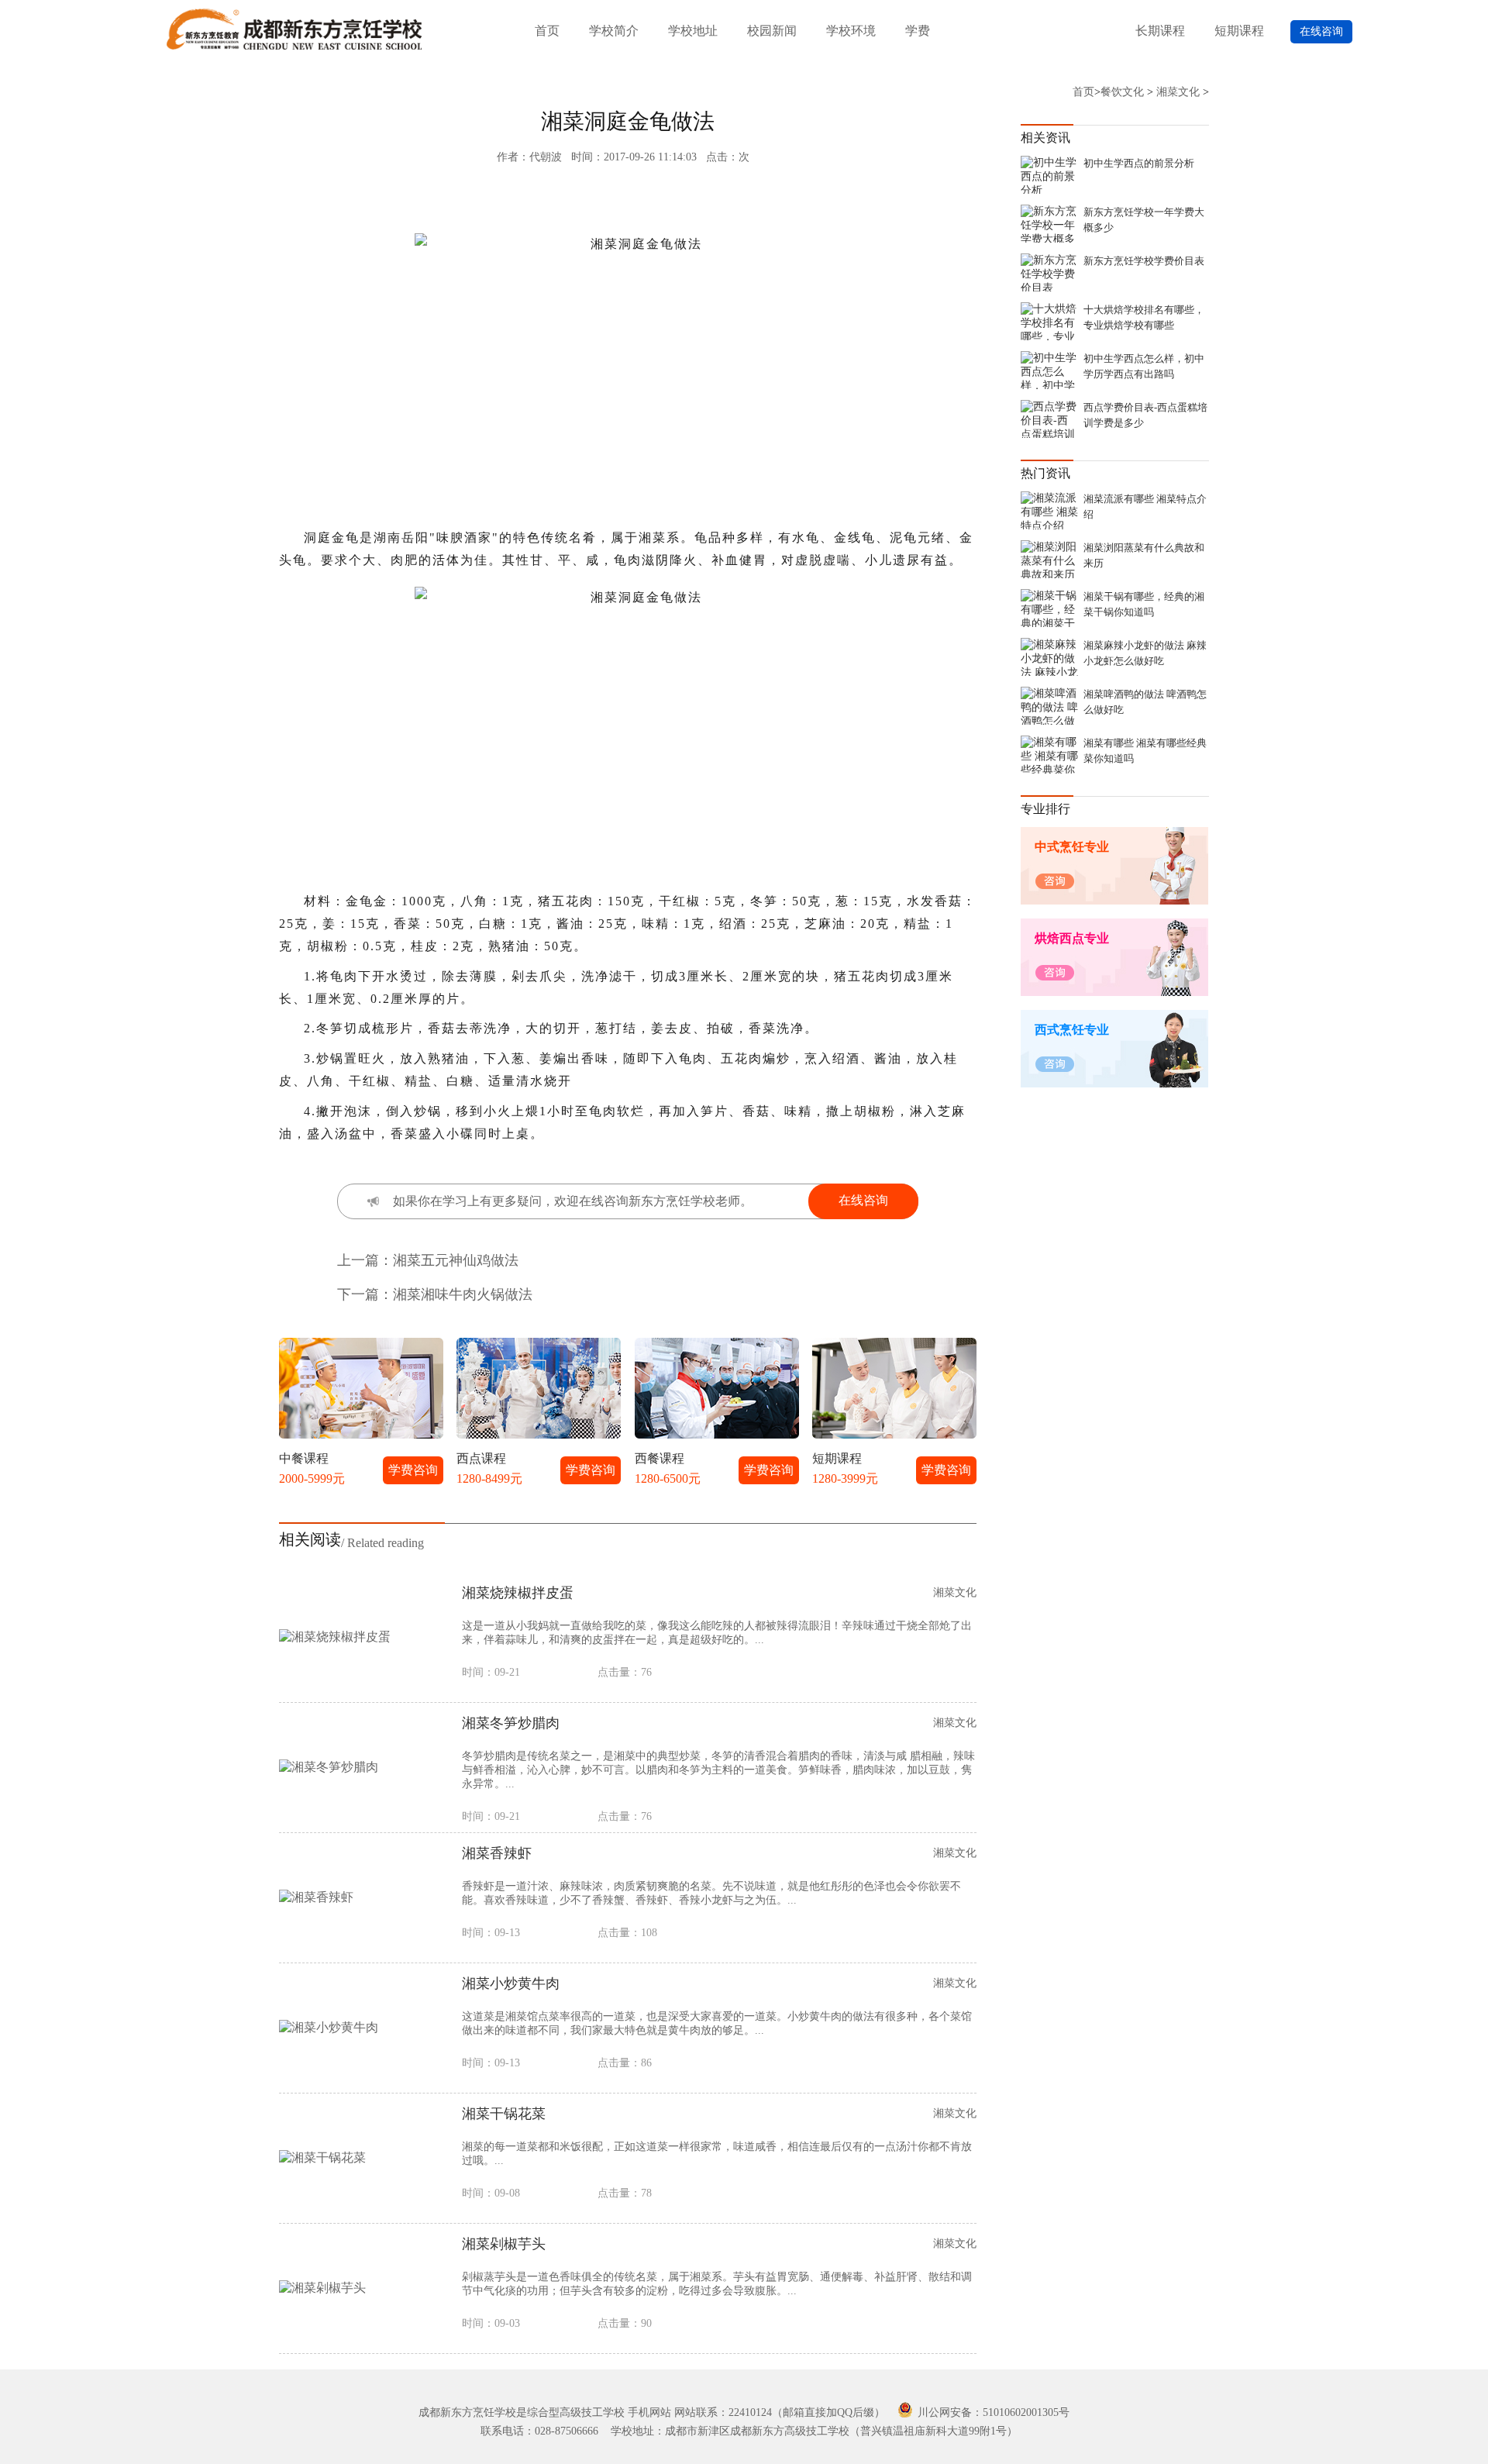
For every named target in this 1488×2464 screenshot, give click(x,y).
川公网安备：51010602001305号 (992, 2412)
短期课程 (1239, 31)
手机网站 (649, 2412)
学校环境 (851, 31)
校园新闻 (772, 31)
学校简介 (614, 31)
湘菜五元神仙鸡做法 (456, 1260)
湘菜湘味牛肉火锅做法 (463, 1294)
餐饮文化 (1122, 92)
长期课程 (1160, 31)
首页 (547, 31)
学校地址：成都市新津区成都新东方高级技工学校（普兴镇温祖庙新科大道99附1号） (814, 2431)
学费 (918, 31)
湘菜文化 (1178, 92)
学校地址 (693, 31)
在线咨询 (1321, 31)
